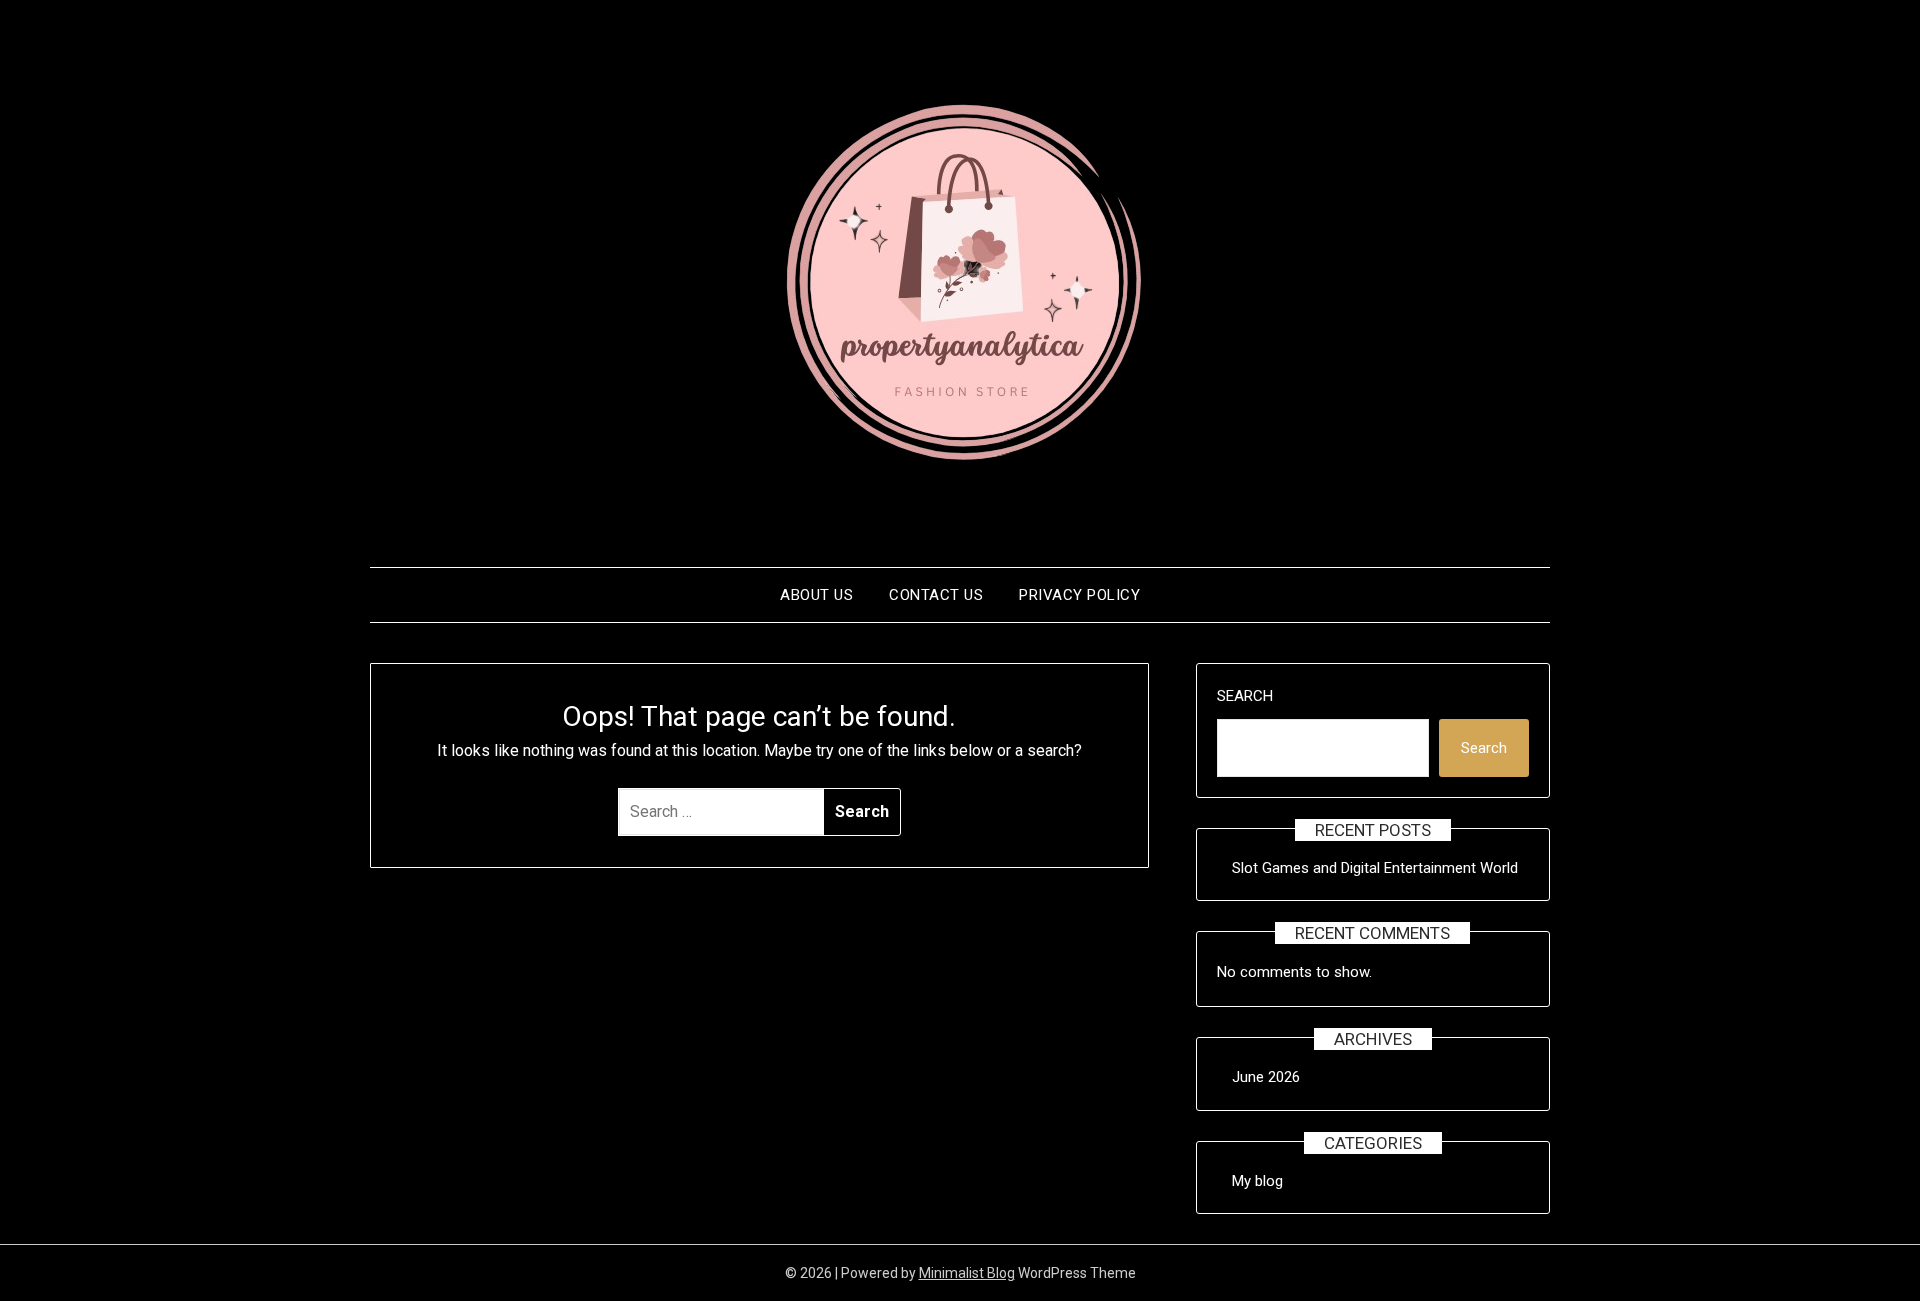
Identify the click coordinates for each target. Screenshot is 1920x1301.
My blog (1257, 1181)
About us (816, 595)
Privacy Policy (1079, 595)
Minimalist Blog (967, 1273)
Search (1245, 696)
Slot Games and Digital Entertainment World (1375, 868)
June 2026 (1266, 1077)
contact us (936, 595)
